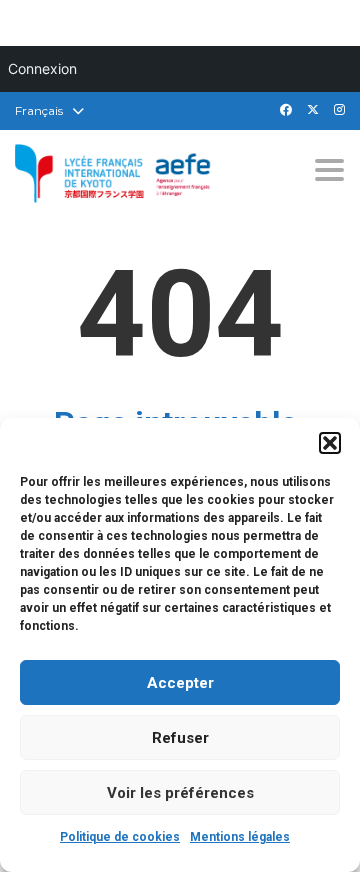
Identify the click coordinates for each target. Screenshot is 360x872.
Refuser (180, 738)
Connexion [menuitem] (42, 68)
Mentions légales (240, 837)
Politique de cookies (120, 837)
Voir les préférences (180, 793)
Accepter (180, 683)
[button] (330, 443)
